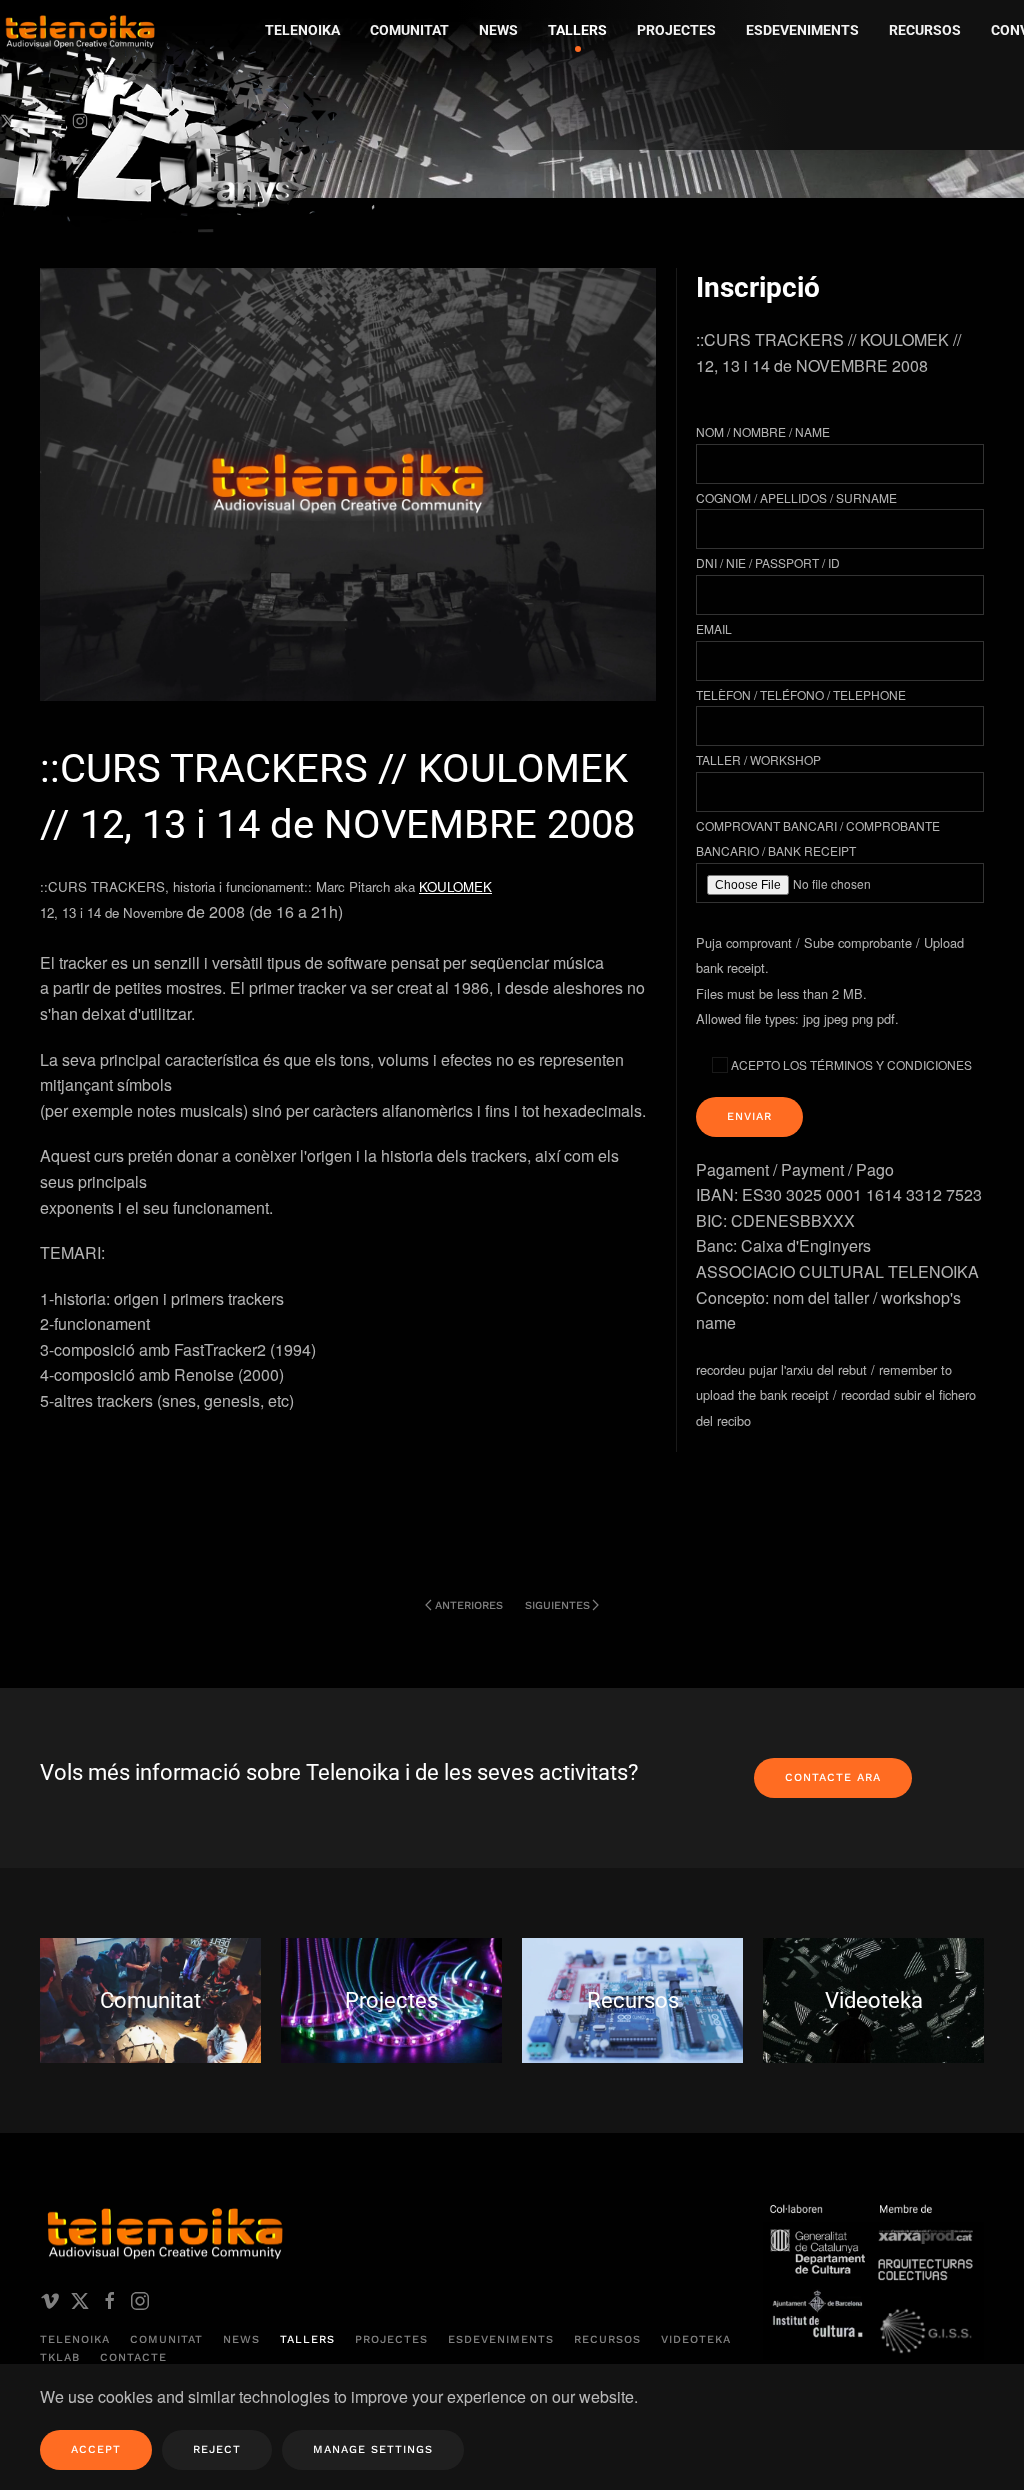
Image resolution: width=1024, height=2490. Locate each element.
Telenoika (75, 2339)
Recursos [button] (925, 30)
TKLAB (60, 2357)
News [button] (498, 30)
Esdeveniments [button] (802, 30)
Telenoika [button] (302, 30)
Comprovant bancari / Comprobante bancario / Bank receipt (818, 838)
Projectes (391, 2339)
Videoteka (696, 2339)
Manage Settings (373, 2449)
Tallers (577, 30)
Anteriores (469, 1605)
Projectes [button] (676, 30)
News (241, 2339)
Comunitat (166, 2339)
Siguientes (557, 1605)
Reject (217, 2449)
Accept (96, 2449)
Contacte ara (833, 1777)
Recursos (607, 2339)
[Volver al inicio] (195, 126)
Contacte (133, 2357)
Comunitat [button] (409, 30)
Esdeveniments (501, 2339)
